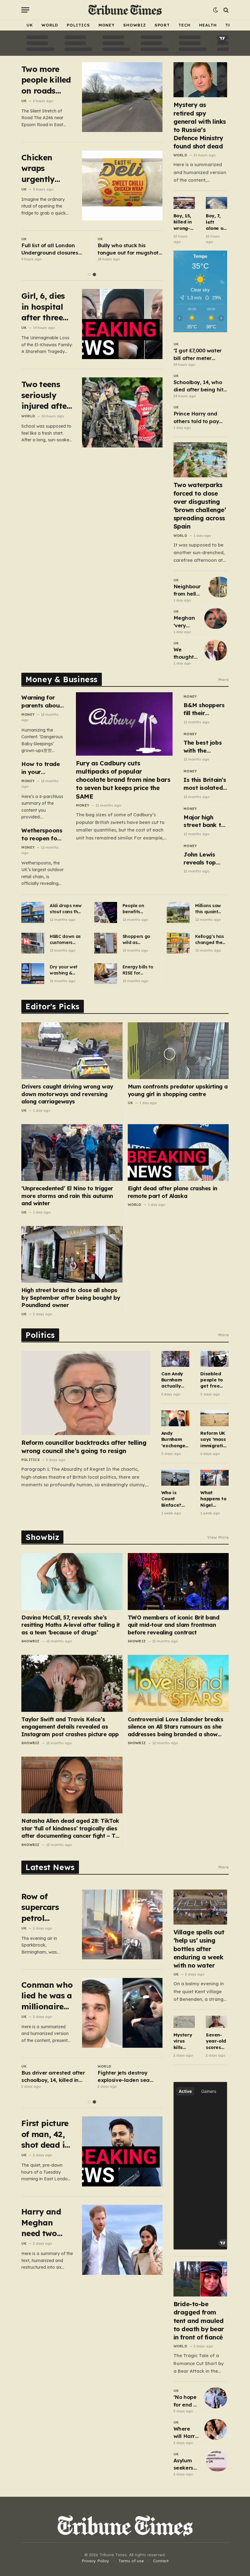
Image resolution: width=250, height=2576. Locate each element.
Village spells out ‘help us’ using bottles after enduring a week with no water (199, 1949)
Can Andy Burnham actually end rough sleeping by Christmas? (175, 1380)
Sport (162, 25)
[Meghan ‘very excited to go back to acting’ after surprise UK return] (216, 618)
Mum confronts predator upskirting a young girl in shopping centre (178, 1090)
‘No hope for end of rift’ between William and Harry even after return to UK (186, 2401)
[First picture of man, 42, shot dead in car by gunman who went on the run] (122, 2151)
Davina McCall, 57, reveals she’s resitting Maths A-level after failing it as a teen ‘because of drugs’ (71, 1625)
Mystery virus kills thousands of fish (183, 2041)
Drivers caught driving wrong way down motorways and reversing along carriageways (67, 1094)
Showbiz (134, 25)
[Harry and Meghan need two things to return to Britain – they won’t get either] (122, 2240)
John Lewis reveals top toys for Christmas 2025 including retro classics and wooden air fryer (205, 859)
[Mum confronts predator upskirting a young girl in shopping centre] (178, 1051)
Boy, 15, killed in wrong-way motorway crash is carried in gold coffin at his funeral (184, 222)
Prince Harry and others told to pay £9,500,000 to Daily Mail (198, 418)
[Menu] (25, 10)
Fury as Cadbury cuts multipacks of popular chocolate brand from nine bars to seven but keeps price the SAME (123, 780)
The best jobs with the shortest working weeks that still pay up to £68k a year (205, 747)
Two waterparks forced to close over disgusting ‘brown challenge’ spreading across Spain (200, 506)
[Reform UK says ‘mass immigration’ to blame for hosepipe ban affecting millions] (214, 1418)
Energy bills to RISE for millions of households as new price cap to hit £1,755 (138, 970)
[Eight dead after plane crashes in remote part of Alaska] (178, 1153)
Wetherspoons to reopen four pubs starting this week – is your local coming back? (42, 834)
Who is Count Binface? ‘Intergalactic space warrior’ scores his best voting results (175, 1499)
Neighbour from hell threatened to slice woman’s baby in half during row (188, 590)
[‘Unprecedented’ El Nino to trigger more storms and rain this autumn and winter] (72, 1153)
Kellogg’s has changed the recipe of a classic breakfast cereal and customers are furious (211, 940)
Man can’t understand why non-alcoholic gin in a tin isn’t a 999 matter (129, 2077)
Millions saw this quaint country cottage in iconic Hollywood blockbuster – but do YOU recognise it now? (210, 909)
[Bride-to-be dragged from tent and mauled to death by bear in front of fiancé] (200, 2279)
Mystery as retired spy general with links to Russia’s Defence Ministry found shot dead (200, 125)
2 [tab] (94, 274)
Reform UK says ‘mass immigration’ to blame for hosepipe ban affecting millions (214, 1439)
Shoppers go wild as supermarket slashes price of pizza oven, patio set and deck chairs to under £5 (138, 940)
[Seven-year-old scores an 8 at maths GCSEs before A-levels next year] (216, 2022)
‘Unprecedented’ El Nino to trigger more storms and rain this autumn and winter (67, 1196)
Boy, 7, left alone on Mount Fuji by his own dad (216, 222)
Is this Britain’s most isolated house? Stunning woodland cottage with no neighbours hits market (205, 784)
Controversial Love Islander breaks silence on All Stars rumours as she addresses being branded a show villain (176, 1727)
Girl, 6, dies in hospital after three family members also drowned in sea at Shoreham (43, 307)
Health (208, 25)
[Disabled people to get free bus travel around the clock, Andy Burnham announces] (214, 1359)
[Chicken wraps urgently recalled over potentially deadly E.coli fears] (122, 185)
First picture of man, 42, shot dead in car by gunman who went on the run (47, 2134)
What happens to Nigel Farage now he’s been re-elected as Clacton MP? (214, 1499)
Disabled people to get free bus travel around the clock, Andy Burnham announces (213, 1380)
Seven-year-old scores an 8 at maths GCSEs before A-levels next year (216, 2041)
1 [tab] (89, 274)
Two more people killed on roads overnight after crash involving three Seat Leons (46, 80)
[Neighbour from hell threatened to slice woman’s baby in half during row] (220, 587)
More (223, 679)
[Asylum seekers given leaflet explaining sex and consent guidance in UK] (218, 2461)
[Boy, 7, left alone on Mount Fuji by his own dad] (216, 203)
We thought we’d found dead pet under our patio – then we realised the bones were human (186, 654)
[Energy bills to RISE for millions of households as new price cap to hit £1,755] (106, 974)
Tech (184, 25)
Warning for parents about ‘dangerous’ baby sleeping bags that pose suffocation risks (43, 702)
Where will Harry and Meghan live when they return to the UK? (186, 2433)
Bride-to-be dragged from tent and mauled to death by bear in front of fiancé (199, 2321)
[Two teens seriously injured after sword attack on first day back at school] (122, 412)
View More (218, 1537)
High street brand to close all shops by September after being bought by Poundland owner (71, 1298)
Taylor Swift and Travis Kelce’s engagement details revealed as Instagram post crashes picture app (70, 1727)
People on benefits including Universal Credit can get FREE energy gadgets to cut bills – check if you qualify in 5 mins (139, 909)
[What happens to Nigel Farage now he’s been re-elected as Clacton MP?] (214, 1478)
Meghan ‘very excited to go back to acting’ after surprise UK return (186, 622)
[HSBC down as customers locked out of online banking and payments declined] (33, 943)
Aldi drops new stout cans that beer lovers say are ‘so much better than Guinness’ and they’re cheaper (66, 909)
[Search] (225, 10)
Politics (78, 25)
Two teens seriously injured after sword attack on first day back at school (47, 395)
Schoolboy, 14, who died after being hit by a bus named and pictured (200, 386)
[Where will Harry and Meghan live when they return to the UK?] (216, 2429)
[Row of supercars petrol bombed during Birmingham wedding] (122, 1924)
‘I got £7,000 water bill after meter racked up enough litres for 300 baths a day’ (200, 355)
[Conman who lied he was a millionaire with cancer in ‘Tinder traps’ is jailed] (122, 2013)
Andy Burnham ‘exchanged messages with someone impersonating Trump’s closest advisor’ (175, 1439)
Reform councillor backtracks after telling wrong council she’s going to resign (84, 1447)
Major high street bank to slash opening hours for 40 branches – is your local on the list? (204, 821)
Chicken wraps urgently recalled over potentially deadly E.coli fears (46, 168)
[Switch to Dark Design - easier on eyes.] (216, 10)
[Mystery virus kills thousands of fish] (184, 2022)
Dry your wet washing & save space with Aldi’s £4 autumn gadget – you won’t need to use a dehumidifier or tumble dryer (66, 970)
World (50, 25)
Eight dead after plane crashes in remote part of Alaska (173, 1192)
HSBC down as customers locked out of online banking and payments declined (66, 940)
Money (107, 25)
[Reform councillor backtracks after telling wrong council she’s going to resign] (86, 1393)
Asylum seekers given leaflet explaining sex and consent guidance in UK (187, 2464)
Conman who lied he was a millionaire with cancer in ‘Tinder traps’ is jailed (47, 1996)
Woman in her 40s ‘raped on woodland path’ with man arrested (54, 249)
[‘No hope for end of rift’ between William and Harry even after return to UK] (216, 2398)
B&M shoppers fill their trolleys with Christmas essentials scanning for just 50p (204, 709)
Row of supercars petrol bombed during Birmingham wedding (46, 1907)
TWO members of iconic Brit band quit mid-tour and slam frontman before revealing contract (174, 1625)
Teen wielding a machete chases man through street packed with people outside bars (54, 2077)
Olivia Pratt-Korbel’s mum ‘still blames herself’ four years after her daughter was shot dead (130, 249)
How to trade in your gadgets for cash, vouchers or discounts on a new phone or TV (43, 768)
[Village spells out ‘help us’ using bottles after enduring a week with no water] (200, 1907)
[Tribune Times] (125, 10)
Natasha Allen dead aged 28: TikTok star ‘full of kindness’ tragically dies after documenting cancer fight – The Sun (72, 1828)
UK (30, 25)
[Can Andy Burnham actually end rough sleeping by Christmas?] (175, 1359)
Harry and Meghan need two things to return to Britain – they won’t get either (42, 2223)
